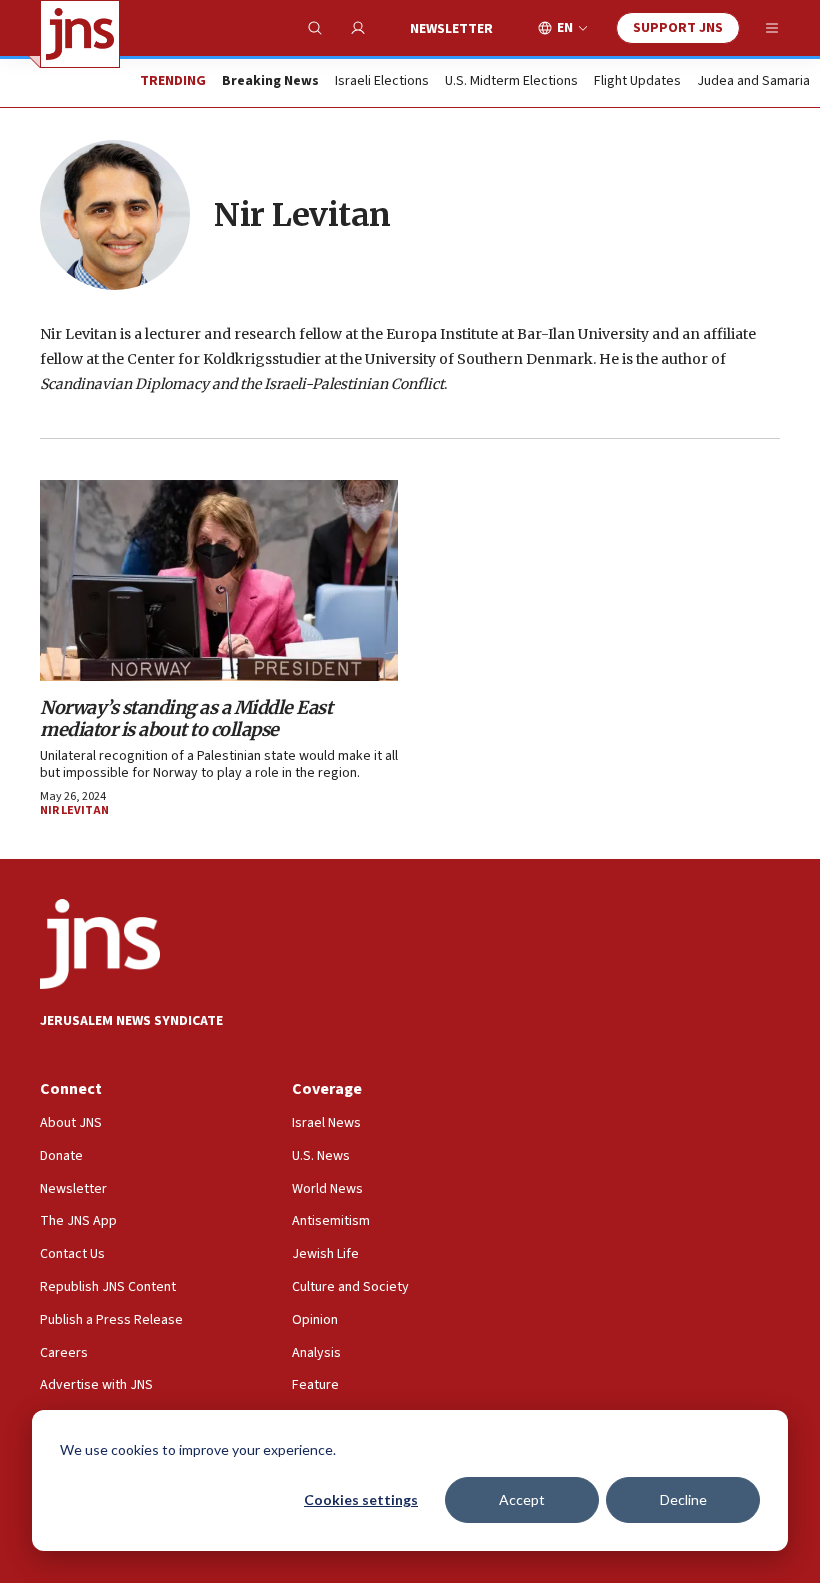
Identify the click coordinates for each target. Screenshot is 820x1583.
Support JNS (678, 28)
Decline (683, 1499)
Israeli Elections (382, 82)
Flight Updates (637, 82)
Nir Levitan (74, 810)
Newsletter (451, 29)
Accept (522, 1499)
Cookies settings (361, 1499)
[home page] (80, 34)
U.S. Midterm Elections (511, 82)
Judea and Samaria (753, 82)
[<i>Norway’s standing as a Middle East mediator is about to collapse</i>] (219, 580)
